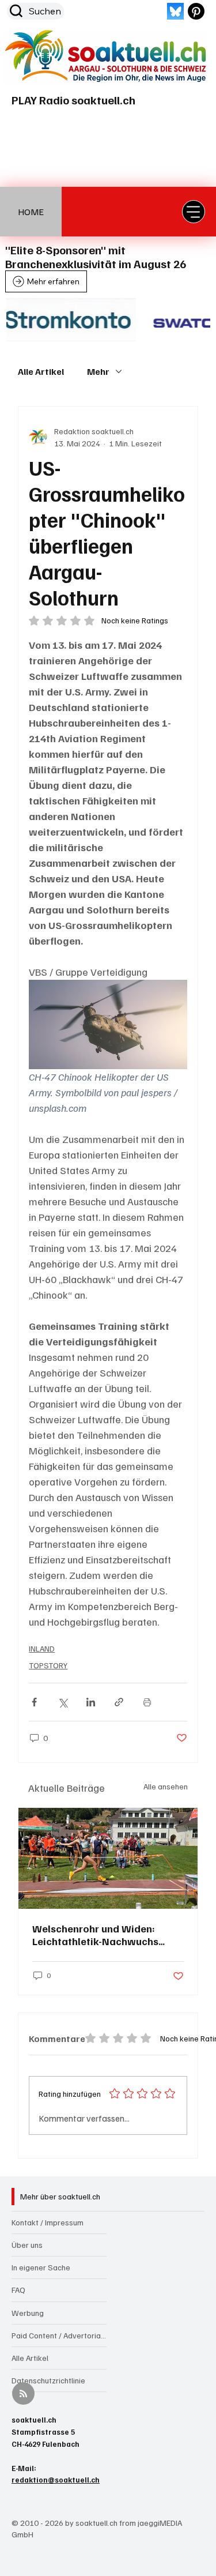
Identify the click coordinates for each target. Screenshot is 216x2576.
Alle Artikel (41, 371)
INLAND (42, 1648)
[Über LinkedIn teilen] (91, 1702)
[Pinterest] (196, 11)
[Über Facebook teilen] (34, 1702)
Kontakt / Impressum (48, 2222)
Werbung (28, 2313)
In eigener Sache (41, 2267)
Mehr (98, 371)
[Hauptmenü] (194, 212)
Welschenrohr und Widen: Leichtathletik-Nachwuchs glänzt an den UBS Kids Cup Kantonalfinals (98, 1935)
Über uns (27, 2245)
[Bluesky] (175, 11)
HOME (31, 212)
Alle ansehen (166, 1786)
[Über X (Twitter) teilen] (62, 1702)
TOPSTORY (48, 1665)
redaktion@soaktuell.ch (56, 2480)
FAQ (18, 2290)
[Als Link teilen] (119, 1702)
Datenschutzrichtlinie (48, 2380)
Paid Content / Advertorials (59, 2335)
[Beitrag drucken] (147, 1702)
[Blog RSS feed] (23, 2394)
